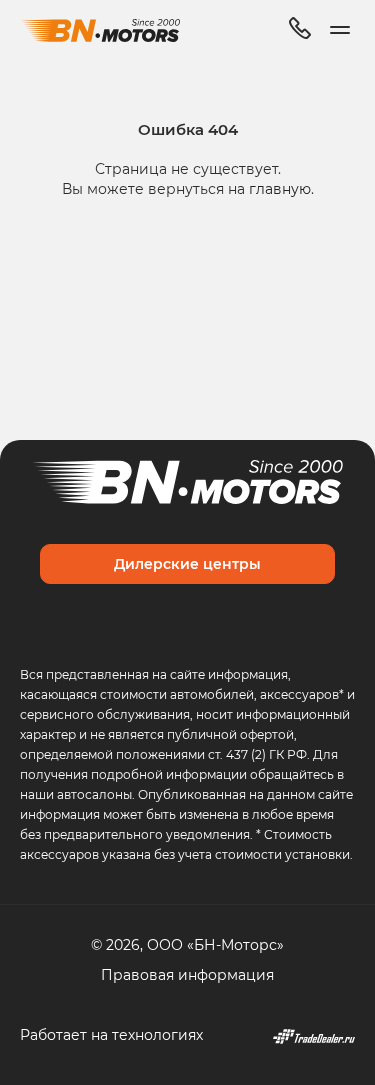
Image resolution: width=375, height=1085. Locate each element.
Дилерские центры (187, 563)
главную (280, 188)
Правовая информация (187, 974)
